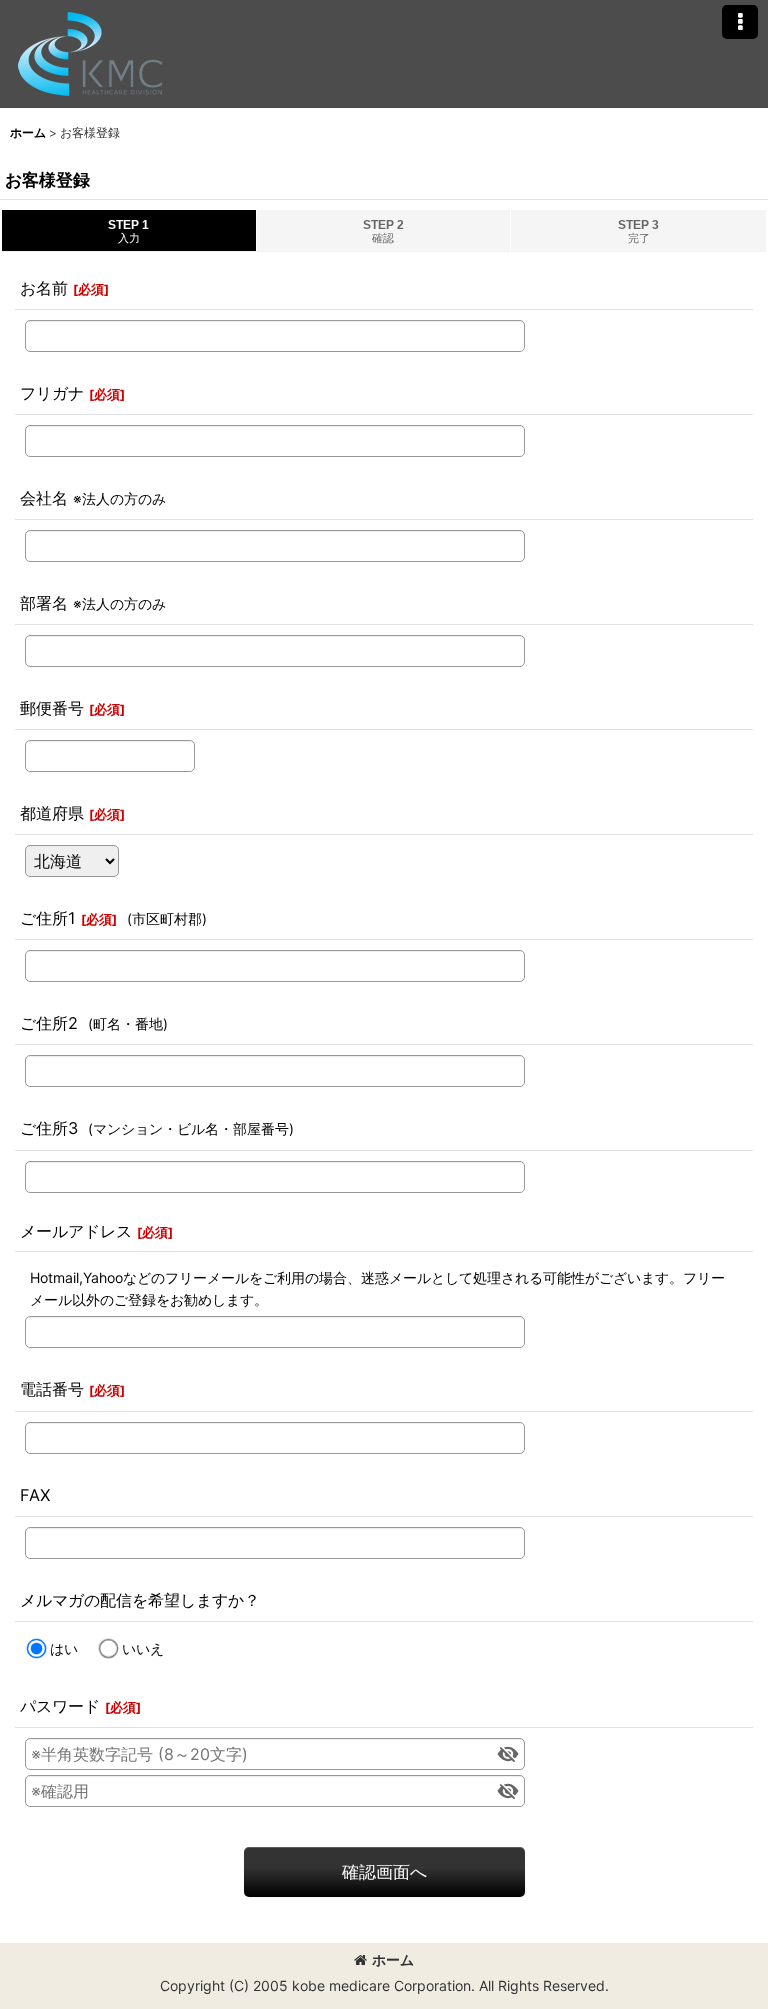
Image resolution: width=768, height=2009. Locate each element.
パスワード (60, 1706)
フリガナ (52, 393)
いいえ (143, 1648)
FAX (35, 1495)
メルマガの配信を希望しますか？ (140, 1600)
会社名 (44, 498)
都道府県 (52, 813)
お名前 (44, 288)
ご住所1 (48, 918)
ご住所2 (49, 1023)
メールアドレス (76, 1231)
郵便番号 (52, 708)
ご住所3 (49, 1128)
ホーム (393, 1959)
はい (64, 1648)
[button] (740, 22)
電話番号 (52, 1389)
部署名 (44, 603)
